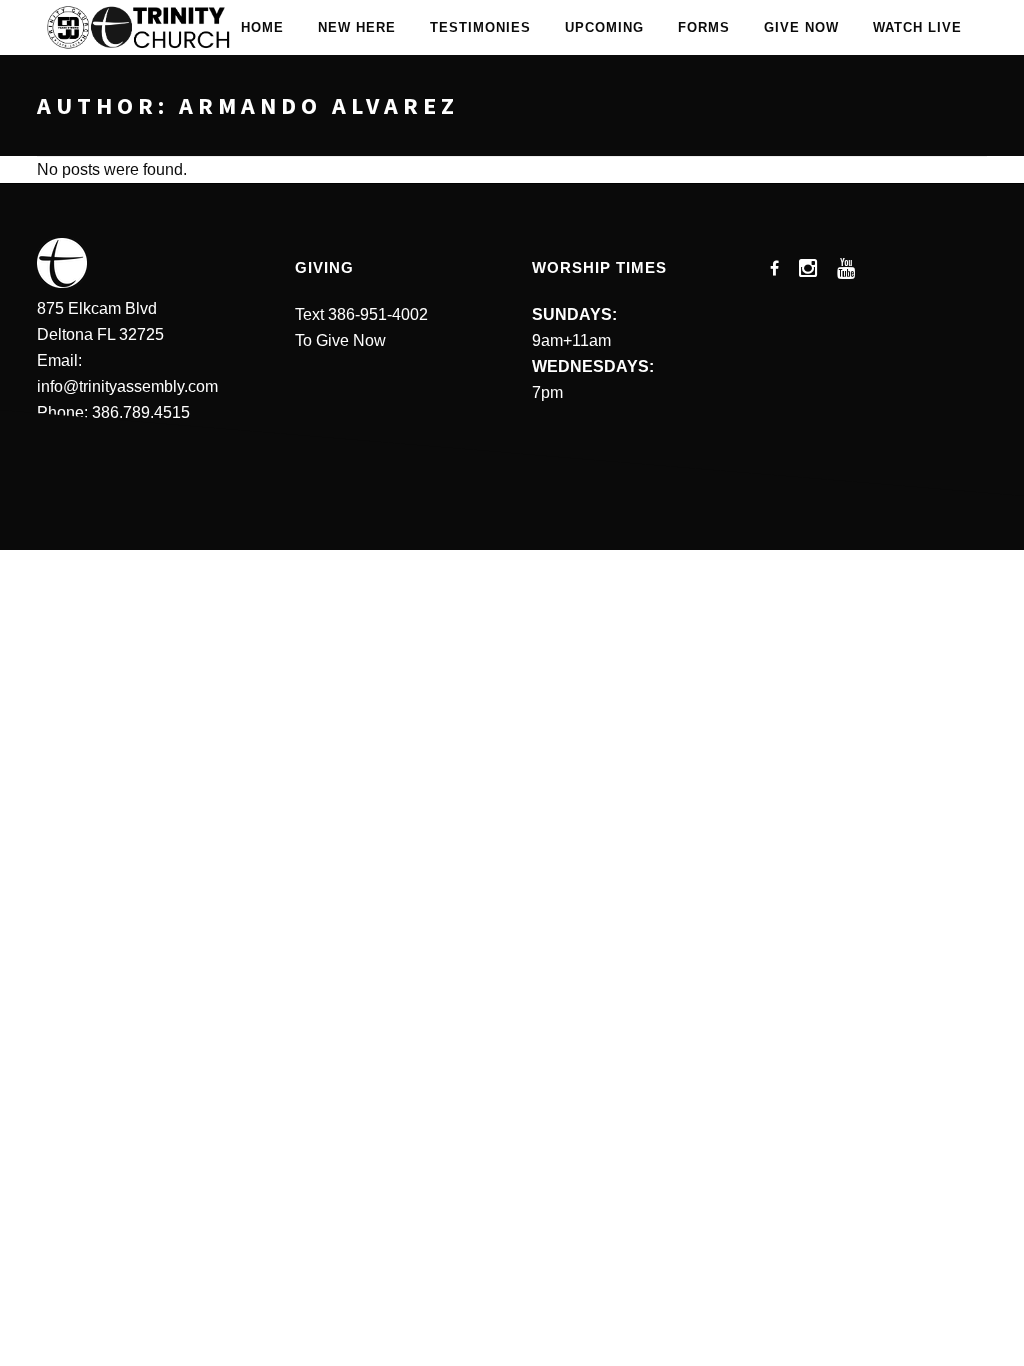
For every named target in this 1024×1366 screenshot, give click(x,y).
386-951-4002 (378, 314)
